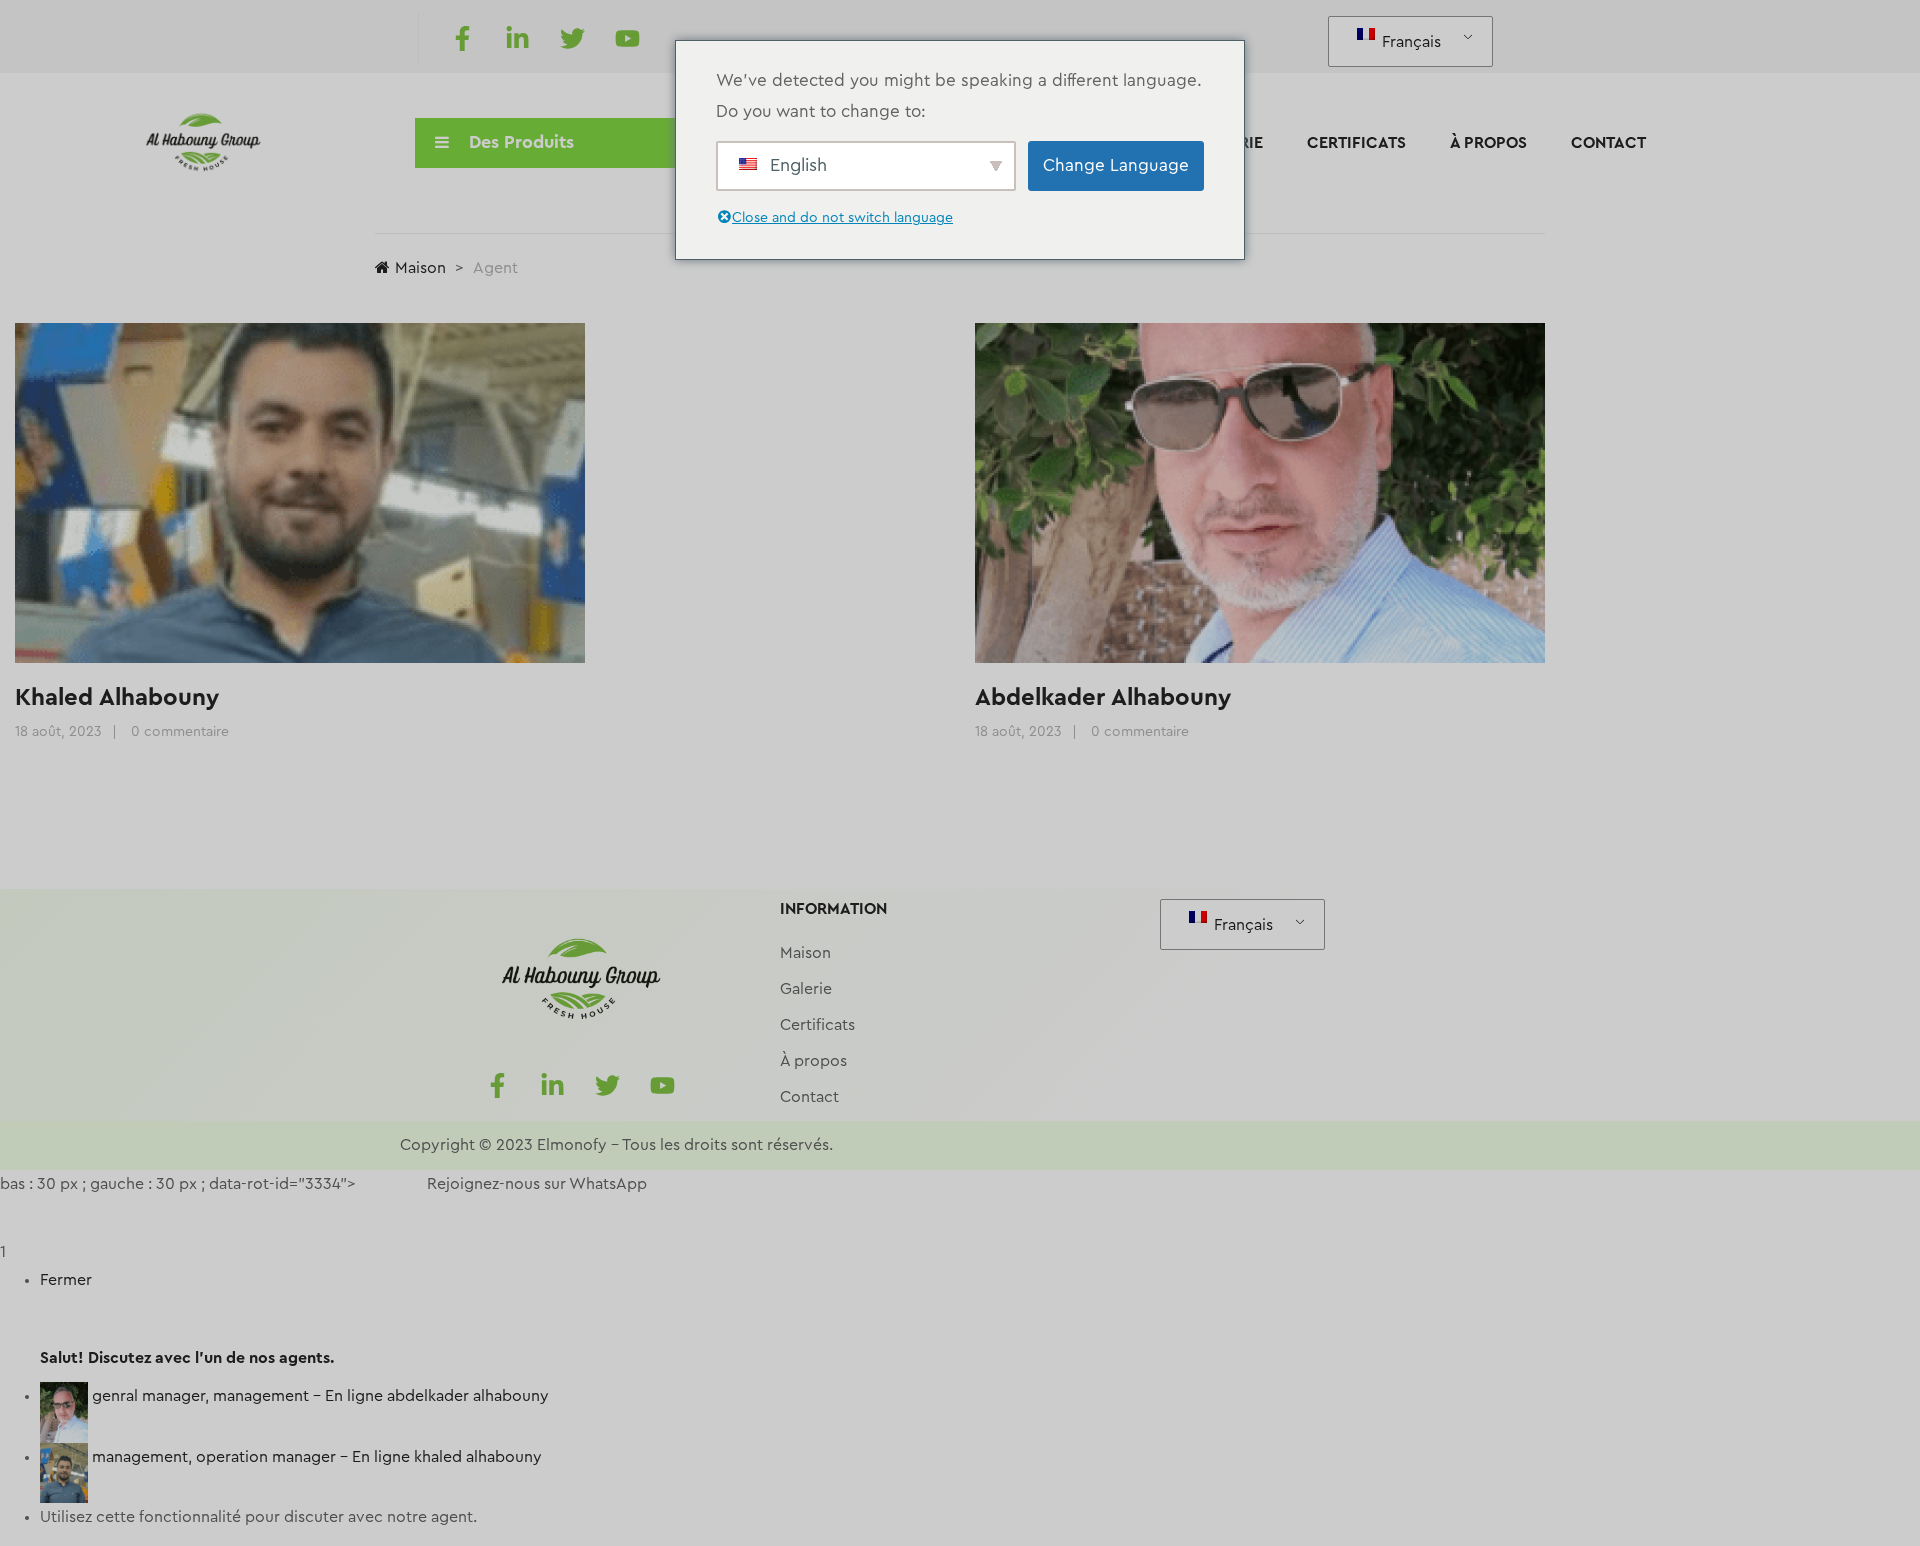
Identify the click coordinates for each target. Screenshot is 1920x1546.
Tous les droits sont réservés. (727, 1145)
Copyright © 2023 (466, 1145)
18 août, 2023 (58, 732)
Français (1409, 42)
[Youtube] (627, 38)
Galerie (806, 989)
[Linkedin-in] (517, 38)
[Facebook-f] (462, 38)
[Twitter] (572, 38)
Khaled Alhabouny (117, 698)
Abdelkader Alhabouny (1103, 698)
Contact (1608, 143)
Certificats (1356, 143)
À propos (1488, 143)
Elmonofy (572, 1145)
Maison (420, 268)
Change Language (1116, 165)
